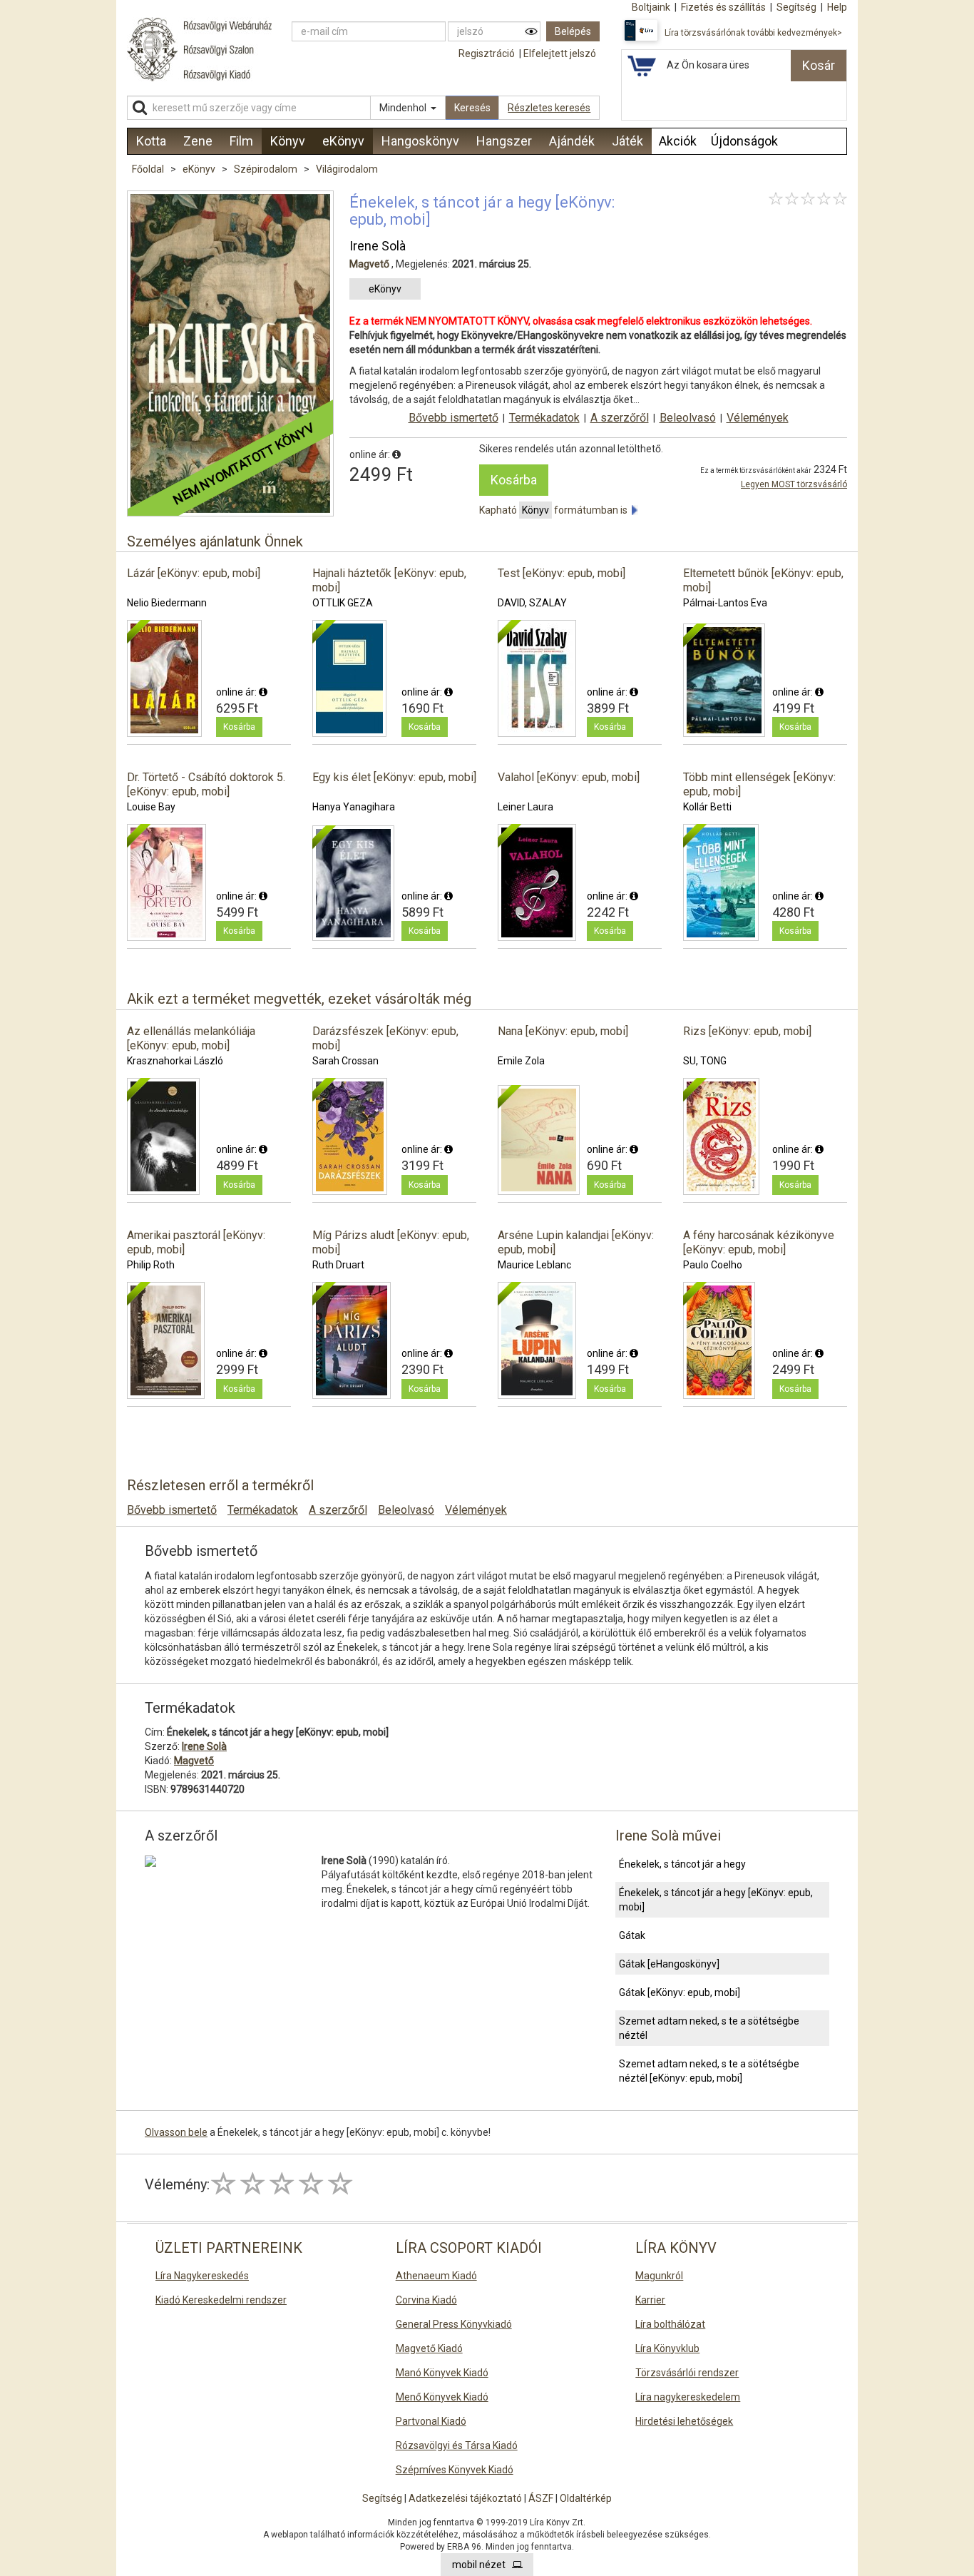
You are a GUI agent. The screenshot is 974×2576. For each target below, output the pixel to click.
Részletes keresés (549, 108)
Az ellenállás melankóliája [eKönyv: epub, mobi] (191, 1038)
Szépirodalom (267, 169)
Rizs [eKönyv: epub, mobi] (747, 1031)
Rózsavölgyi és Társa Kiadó (457, 2445)
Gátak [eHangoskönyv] (669, 1964)
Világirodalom (347, 169)
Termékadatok (544, 418)
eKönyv (200, 169)
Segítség (382, 2498)
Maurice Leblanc (534, 1265)
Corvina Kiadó (426, 2300)
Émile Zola (521, 1061)
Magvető (369, 264)
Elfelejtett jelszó (560, 54)
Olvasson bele (176, 2132)
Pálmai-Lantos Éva (725, 603)
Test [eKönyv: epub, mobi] (562, 573)
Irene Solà (378, 246)
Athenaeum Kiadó (436, 2276)
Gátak (632, 1935)
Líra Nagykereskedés (202, 2276)
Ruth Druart (338, 1265)
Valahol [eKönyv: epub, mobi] (569, 777)
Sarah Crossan (345, 1061)
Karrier (650, 2300)
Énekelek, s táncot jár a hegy (682, 1864)
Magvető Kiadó (429, 2348)
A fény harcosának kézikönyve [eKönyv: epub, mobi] (759, 1242)
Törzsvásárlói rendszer (687, 2373)
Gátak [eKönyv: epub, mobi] (680, 1992)
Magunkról (659, 2276)
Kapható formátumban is (555, 510)
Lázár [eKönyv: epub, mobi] (194, 573)
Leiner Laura (526, 807)
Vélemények (758, 418)
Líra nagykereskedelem (688, 2397)
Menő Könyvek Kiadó (442, 2397)
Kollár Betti (707, 807)
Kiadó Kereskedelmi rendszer (221, 2300)
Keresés (472, 108)
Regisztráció (487, 54)
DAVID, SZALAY (532, 603)
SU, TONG (705, 1061)
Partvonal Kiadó (431, 2421)
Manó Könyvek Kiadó (442, 2373)
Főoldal (148, 169)
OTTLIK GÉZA (343, 603)
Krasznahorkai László (175, 1061)
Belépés (573, 31)
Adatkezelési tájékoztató (465, 2498)
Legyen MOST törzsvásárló (794, 484)
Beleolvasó (688, 418)
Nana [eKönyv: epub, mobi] (563, 1031)
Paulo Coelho (713, 1265)
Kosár (819, 65)
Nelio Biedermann (167, 603)
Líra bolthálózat (670, 2324)
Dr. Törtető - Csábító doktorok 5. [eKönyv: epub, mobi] (206, 784)
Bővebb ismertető (453, 418)
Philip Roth (151, 1265)
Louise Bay (151, 807)
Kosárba (514, 480)
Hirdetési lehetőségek (684, 2421)
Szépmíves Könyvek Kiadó (455, 2470)
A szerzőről (620, 418)
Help (837, 7)
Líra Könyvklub (667, 2348)
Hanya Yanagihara (354, 807)
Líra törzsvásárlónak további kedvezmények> (753, 33)
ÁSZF (541, 2498)
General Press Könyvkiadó (454, 2324)
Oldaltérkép (586, 2498)
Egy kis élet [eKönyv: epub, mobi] (394, 777)
